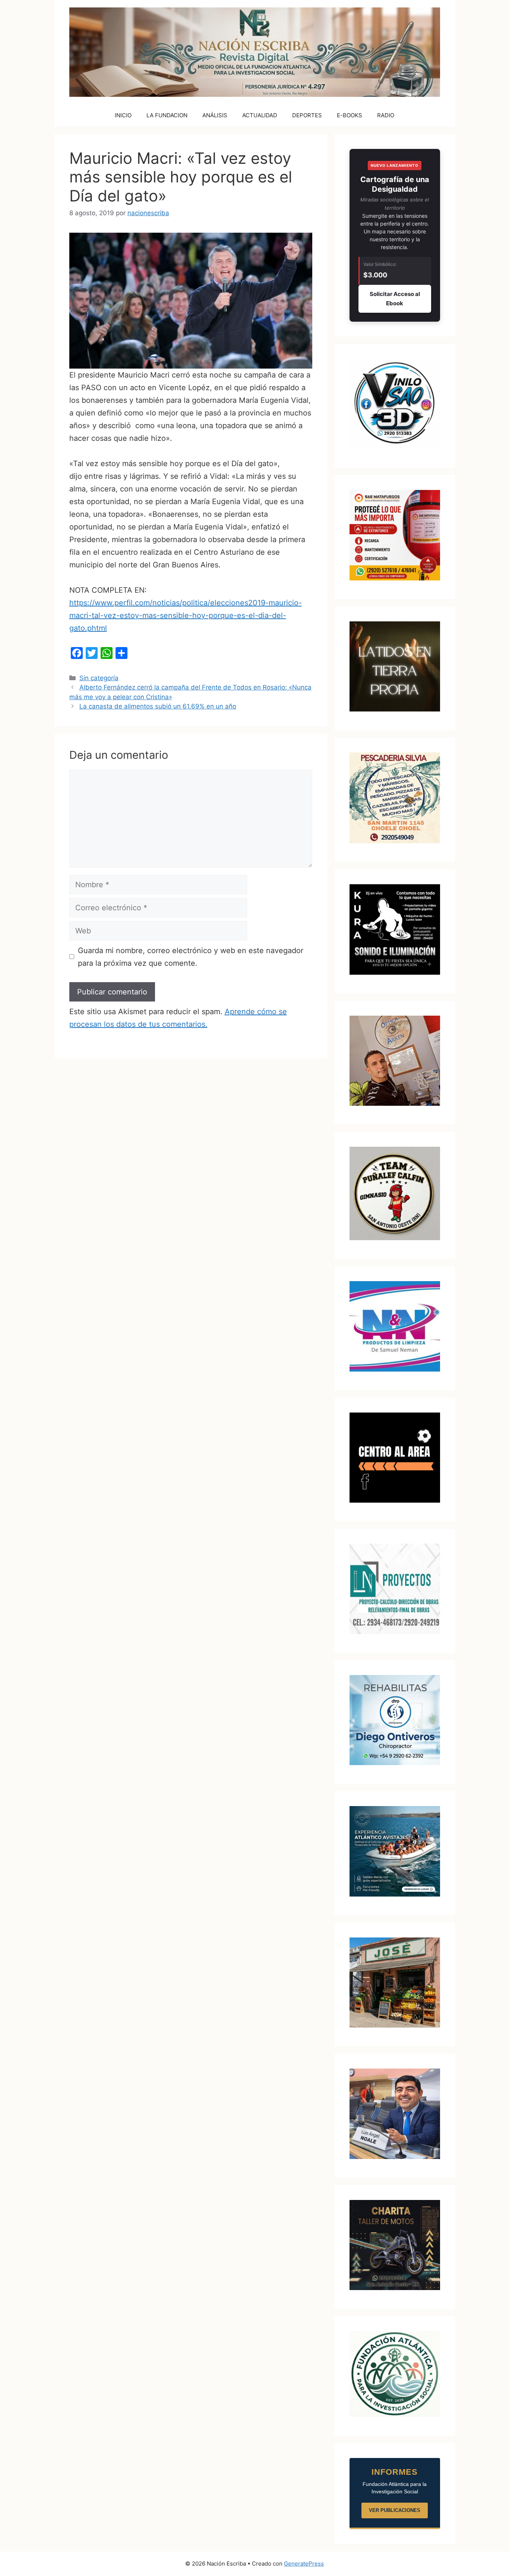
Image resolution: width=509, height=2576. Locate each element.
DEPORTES (307, 115)
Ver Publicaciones (395, 2510)
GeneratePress (304, 2564)
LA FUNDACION (167, 115)
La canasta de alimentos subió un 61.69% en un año (158, 706)
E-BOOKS (350, 115)
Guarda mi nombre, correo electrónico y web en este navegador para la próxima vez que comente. (191, 957)
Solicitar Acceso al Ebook (395, 299)
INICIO (123, 115)
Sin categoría (99, 678)
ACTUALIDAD (260, 115)
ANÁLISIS (215, 115)
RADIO (386, 115)
